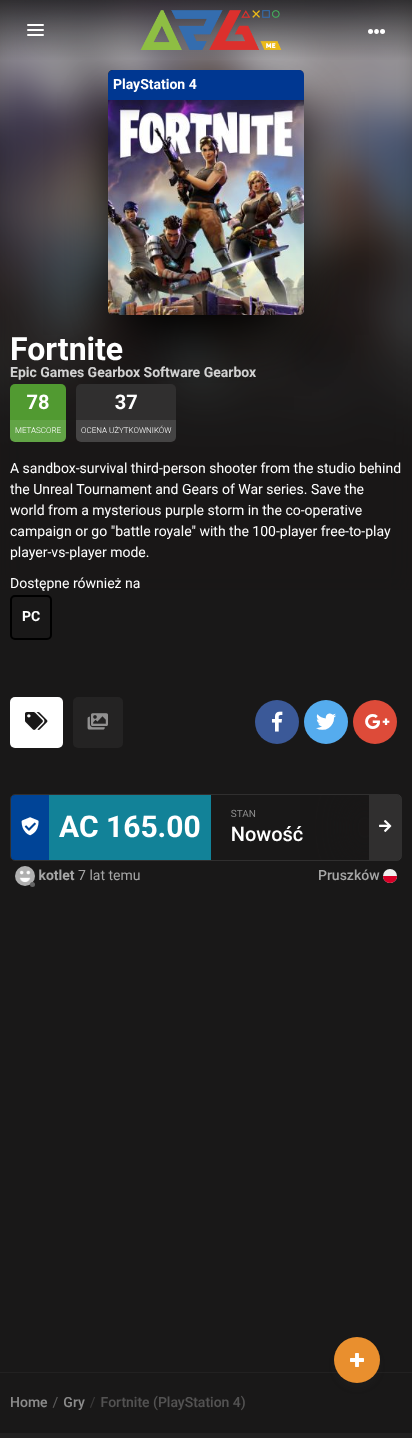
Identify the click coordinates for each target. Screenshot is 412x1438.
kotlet (56, 876)
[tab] (36, 722)
